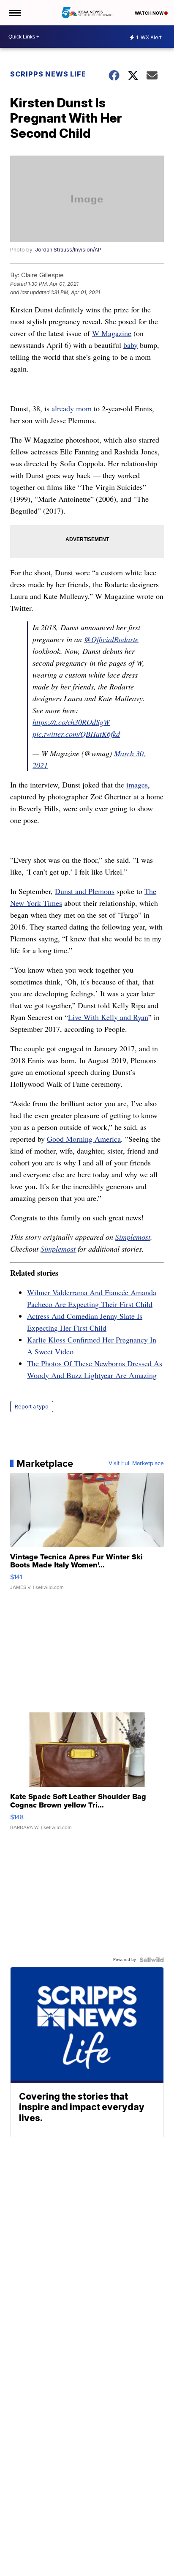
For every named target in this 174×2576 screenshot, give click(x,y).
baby (130, 345)
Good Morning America (84, 1139)
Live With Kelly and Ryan (108, 1017)
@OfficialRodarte (111, 639)
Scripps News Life (48, 74)
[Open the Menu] (14, 13)
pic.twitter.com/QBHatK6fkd (76, 734)
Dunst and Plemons (85, 891)
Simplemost (133, 1237)
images (137, 785)
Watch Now (150, 13)
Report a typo (32, 1407)
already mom (72, 408)
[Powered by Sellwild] (152, 1960)
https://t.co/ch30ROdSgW (71, 722)
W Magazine (112, 333)
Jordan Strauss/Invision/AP (68, 250)
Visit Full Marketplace (136, 1463)
